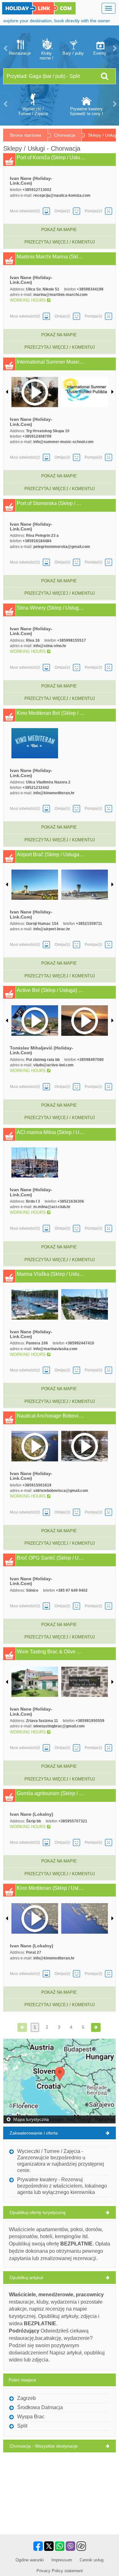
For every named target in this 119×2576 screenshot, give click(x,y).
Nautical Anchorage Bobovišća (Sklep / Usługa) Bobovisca (51, 1416)
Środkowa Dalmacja (40, 2407)
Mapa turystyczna (30, 2119)
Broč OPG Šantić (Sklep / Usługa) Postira (51, 1558)
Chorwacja (65, 135)
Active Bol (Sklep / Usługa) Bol (51, 990)
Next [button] (114, 48)
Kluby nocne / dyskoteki (46, 56)
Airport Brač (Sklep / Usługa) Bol (51, 855)
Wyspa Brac (31, 2417)
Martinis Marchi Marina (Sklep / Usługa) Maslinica (51, 257)
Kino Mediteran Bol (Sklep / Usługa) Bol (51, 713)
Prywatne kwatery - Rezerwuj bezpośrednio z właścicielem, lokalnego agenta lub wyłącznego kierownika (62, 2186)
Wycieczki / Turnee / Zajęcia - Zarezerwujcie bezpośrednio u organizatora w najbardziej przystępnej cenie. (61, 2161)
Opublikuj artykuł (26, 2278)
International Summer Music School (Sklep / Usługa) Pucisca (51, 362)
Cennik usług (92, 2560)
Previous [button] (5, 48)
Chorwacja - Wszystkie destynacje (44, 2446)
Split (22, 2426)
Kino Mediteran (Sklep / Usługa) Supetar (51, 1888)
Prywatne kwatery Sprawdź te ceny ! (86, 111)
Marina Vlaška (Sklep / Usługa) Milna (51, 1274)
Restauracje (20, 53)
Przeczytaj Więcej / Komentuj (60, 242)
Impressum (62, 2560)
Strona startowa (25, 135)
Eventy (100, 53)
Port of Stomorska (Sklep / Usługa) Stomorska (51, 503)
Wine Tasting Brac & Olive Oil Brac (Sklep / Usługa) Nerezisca (51, 1652)
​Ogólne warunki (30, 2560)
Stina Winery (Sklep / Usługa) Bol (51, 608)
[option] (20, 48)
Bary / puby (73, 53)
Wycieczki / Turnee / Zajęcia (33, 111)
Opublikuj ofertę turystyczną (37, 2212)
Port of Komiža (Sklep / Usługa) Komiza (51, 158)
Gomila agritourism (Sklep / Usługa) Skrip (51, 1794)
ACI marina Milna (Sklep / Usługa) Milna (51, 1132)
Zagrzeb (26, 2398)
